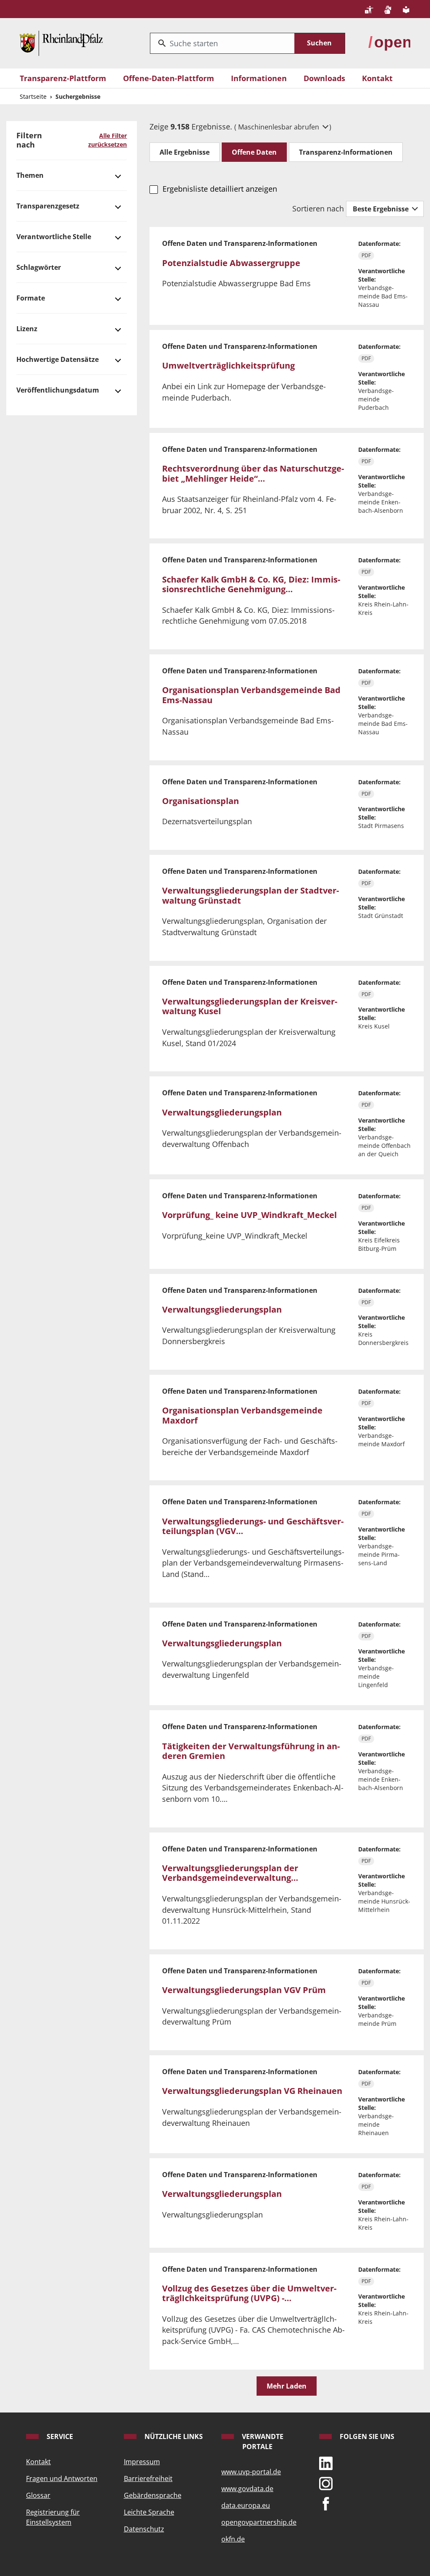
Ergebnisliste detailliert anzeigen (220, 189)
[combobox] (222, 43)
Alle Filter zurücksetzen (107, 140)
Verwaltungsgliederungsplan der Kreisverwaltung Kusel (250, 1006)
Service (59, 2436)
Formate (31, 298)
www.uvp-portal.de (251, 2472)
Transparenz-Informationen (346, 152)
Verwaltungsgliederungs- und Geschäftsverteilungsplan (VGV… (253, 1526)
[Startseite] (61, 42)
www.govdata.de (247, 2489)
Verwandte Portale (262, 2442)
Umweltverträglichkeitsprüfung (228, 365)
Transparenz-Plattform (63, 78)
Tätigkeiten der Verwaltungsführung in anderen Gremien (251, 1751)
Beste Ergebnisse (381, 209)
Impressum (142, 2462)
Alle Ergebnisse (185, 152)
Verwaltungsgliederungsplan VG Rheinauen (252, 2091)
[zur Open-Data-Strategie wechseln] (389, 42)
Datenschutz (144, 2529)
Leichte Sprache (149, 2512)
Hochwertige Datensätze (58, 359)
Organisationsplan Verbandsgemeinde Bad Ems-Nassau (251, 695)
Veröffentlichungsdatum (58, 390)
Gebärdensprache (153, 2495)
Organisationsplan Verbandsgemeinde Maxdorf (242, 1415)
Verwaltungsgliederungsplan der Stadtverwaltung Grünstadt (250, 895)
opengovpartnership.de (259, 2522)
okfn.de (233, 2539)
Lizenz (27, 329)
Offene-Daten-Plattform (169, 78)
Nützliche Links (173, 2436)
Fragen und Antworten (62, 2478)
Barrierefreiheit (148, 2478)
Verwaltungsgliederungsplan (222, 1112)
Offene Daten (254, 152)
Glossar (38, 2495)
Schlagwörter (39, 267)
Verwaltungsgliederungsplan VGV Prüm (244, 1990)
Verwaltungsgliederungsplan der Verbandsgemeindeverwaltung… (230, 1873)
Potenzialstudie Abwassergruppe (231, 263)
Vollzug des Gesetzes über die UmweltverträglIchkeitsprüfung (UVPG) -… (249, 2293)
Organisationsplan (201, 801)
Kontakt (377, 78)
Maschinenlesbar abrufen (279, 127)
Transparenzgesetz (48, 206)
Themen (30, 175)
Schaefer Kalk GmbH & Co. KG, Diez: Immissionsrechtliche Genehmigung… (251, 584)
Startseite (33, 96)
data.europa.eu (246, 2505)
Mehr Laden (287, 2386)
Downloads (324, 78)
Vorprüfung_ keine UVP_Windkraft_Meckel (249, 1215)
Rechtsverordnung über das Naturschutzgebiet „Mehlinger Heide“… (253, 473)
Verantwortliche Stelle (54, 237)
